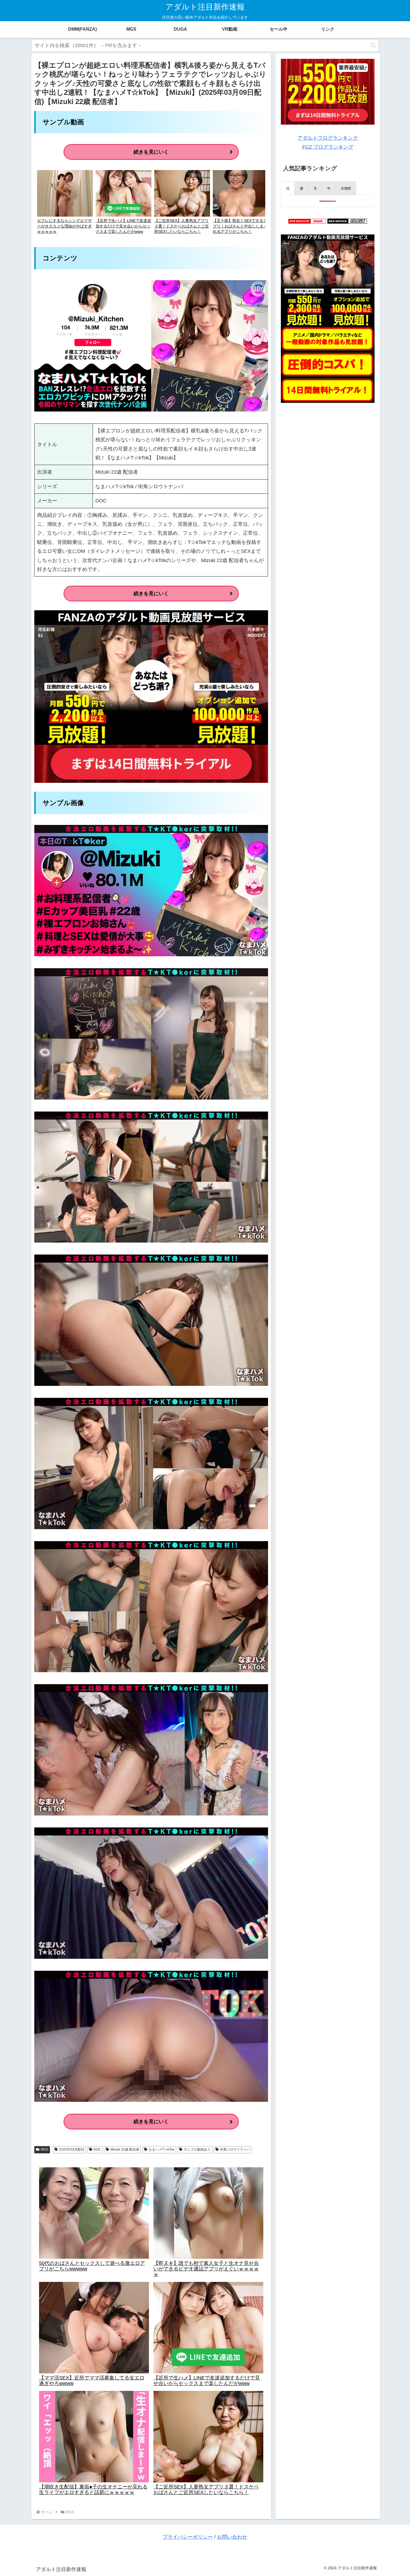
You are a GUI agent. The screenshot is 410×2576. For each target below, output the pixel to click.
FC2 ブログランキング (328, 147)
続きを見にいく (151, 152)
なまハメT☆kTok (161, 2149)
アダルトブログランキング (328, 138)
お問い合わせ (232, 2537)
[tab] (288, 188)
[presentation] (288, 188)
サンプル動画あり (197, 2149)
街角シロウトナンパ (235, 2149)
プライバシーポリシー (188, 2537)
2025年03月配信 (72, 2149)
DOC (97, 2149)
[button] (373, 45)
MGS (44, 2149)
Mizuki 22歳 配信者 (125, 2149)
